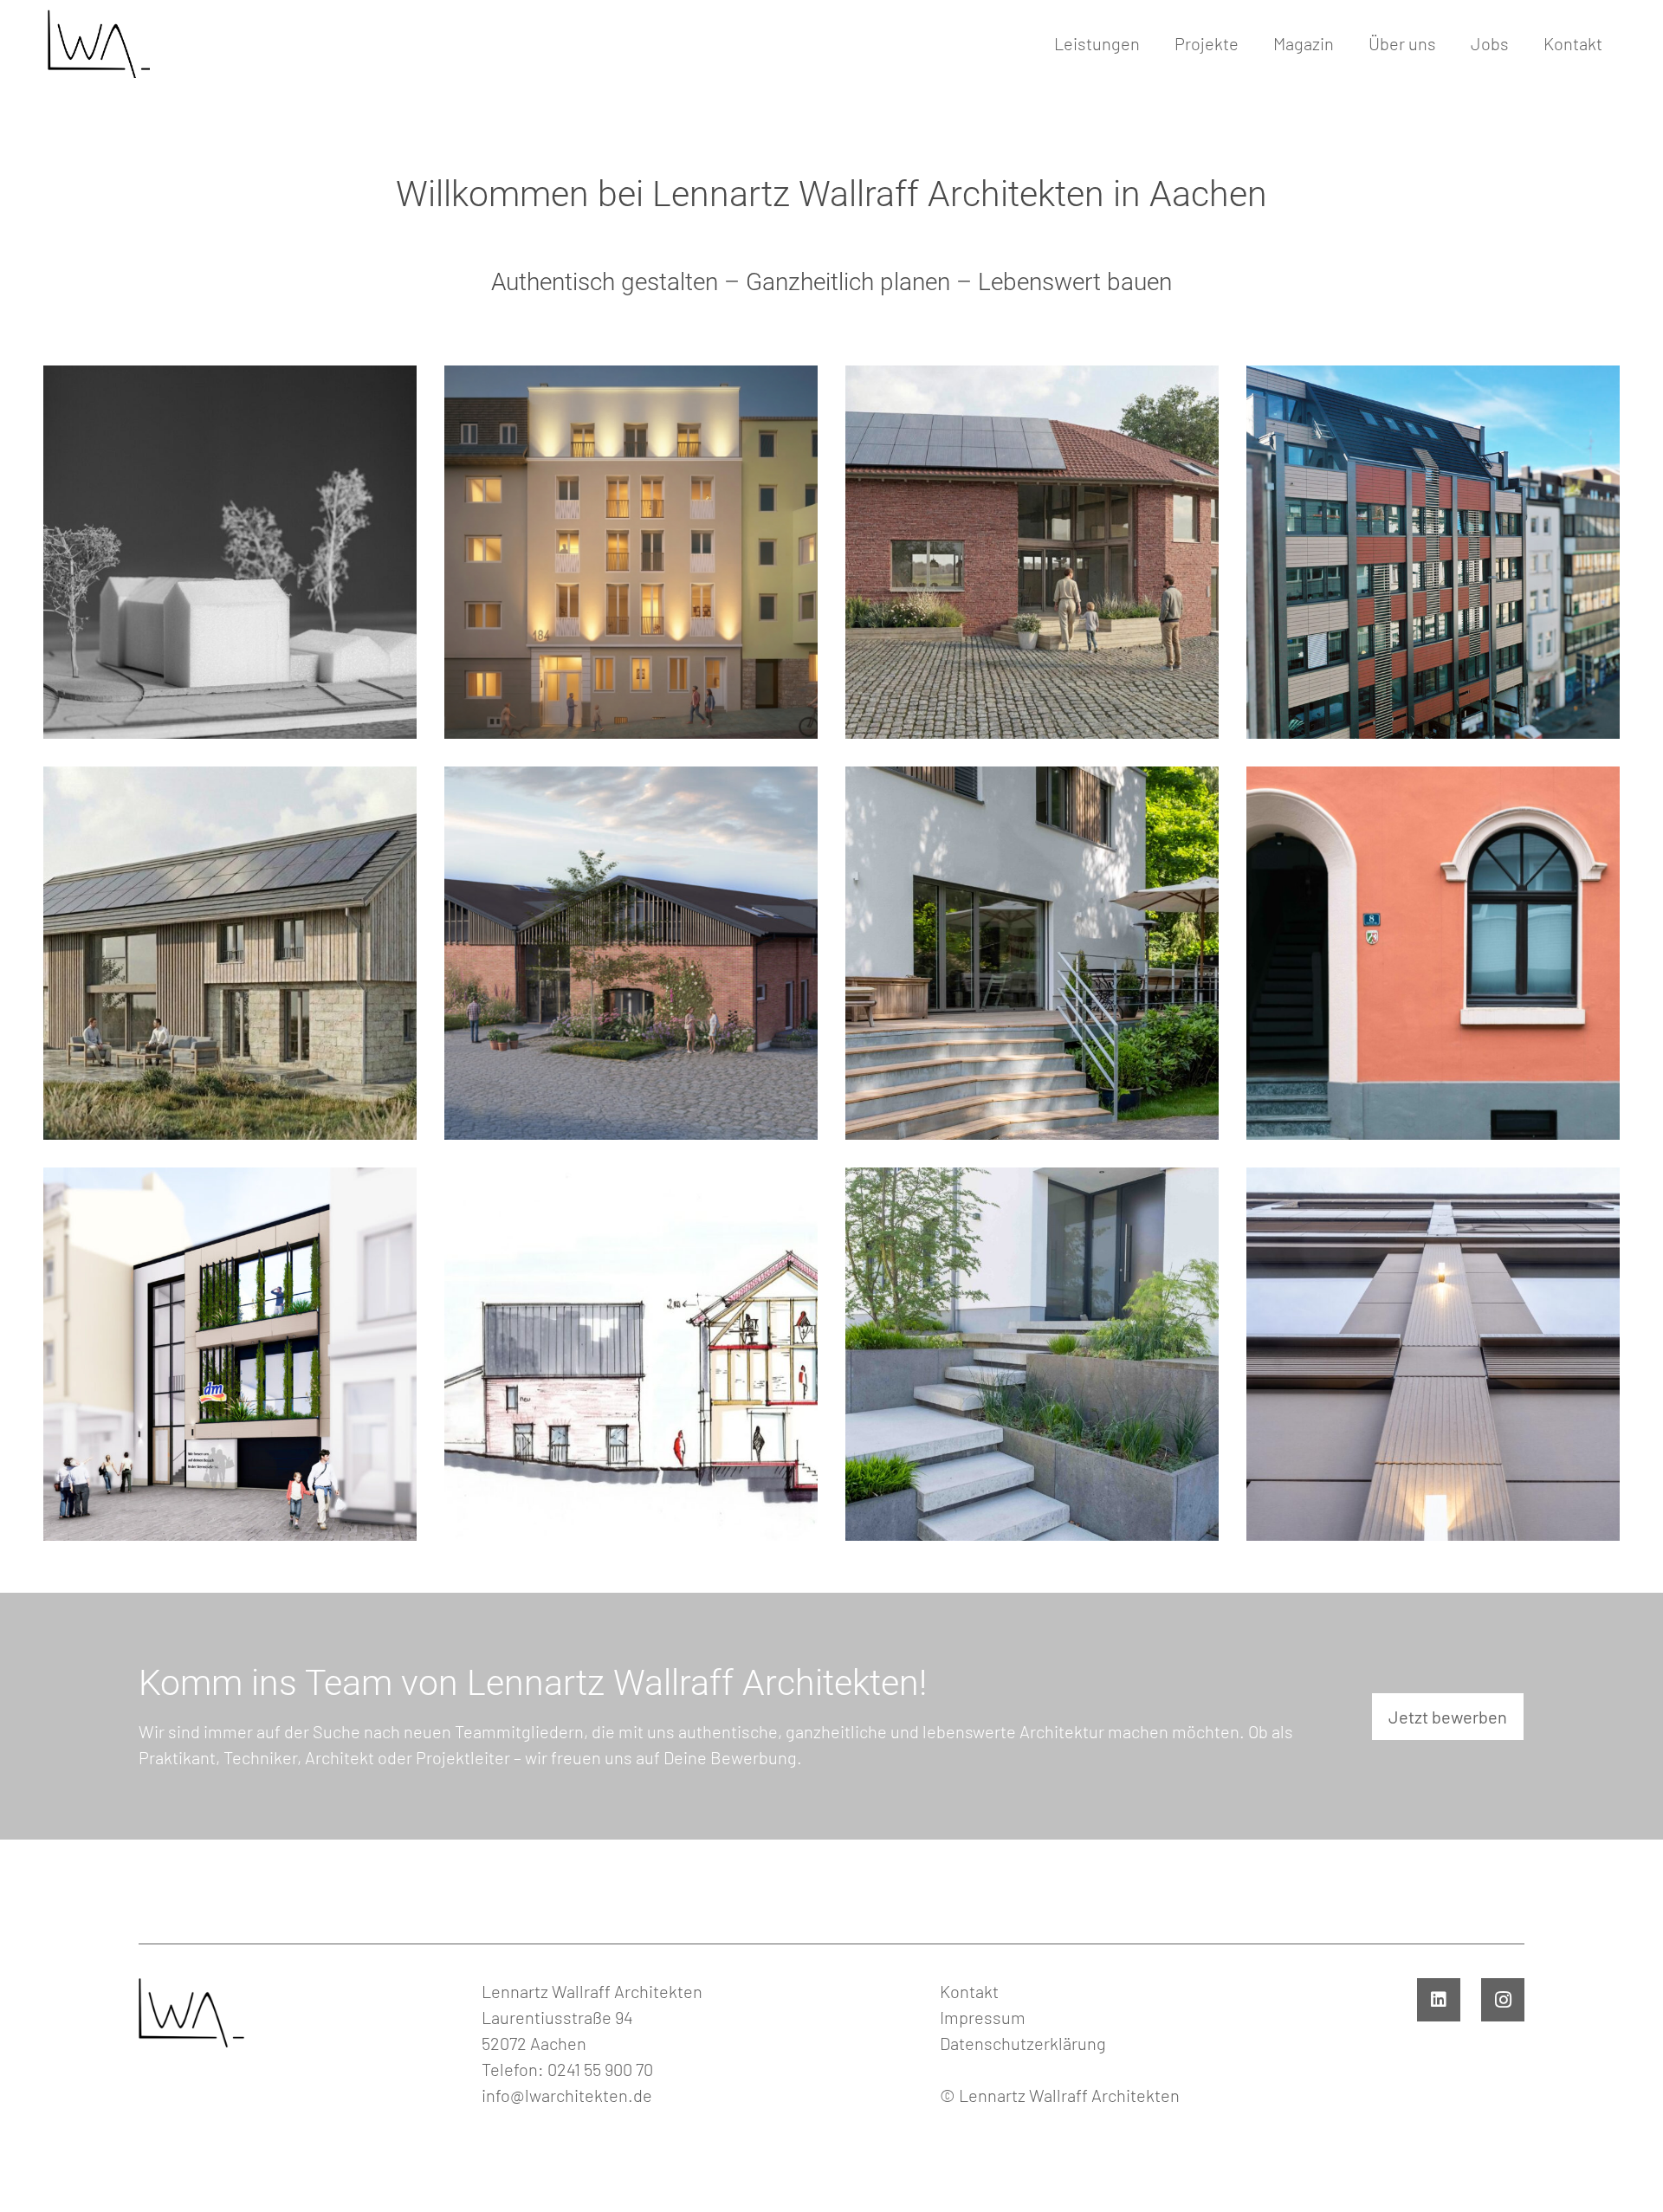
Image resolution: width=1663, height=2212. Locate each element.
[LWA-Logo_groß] (97, 43)
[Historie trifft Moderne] (1433, 953)
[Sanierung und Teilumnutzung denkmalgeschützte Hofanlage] (631, 1354)
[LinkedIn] (1439, 2000)
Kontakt (969, 1991)
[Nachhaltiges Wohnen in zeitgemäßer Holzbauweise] (1032, 953)
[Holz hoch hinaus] (631, 552)
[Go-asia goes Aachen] (1433, 1354)
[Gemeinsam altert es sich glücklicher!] (631, 953)
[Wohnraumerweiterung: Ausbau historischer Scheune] (230, 953)
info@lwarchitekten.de (567, 2095)
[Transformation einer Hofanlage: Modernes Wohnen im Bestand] (1032, 552)
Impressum (983, 2017)
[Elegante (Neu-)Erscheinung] (1433, 552)
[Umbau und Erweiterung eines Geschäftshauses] (230, 1354)
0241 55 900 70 (600, 2069)
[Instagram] (1503, 2000)
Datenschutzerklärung (1023, 2043)
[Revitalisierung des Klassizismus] (230, 552)
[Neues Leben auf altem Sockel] (1032, 1354)
